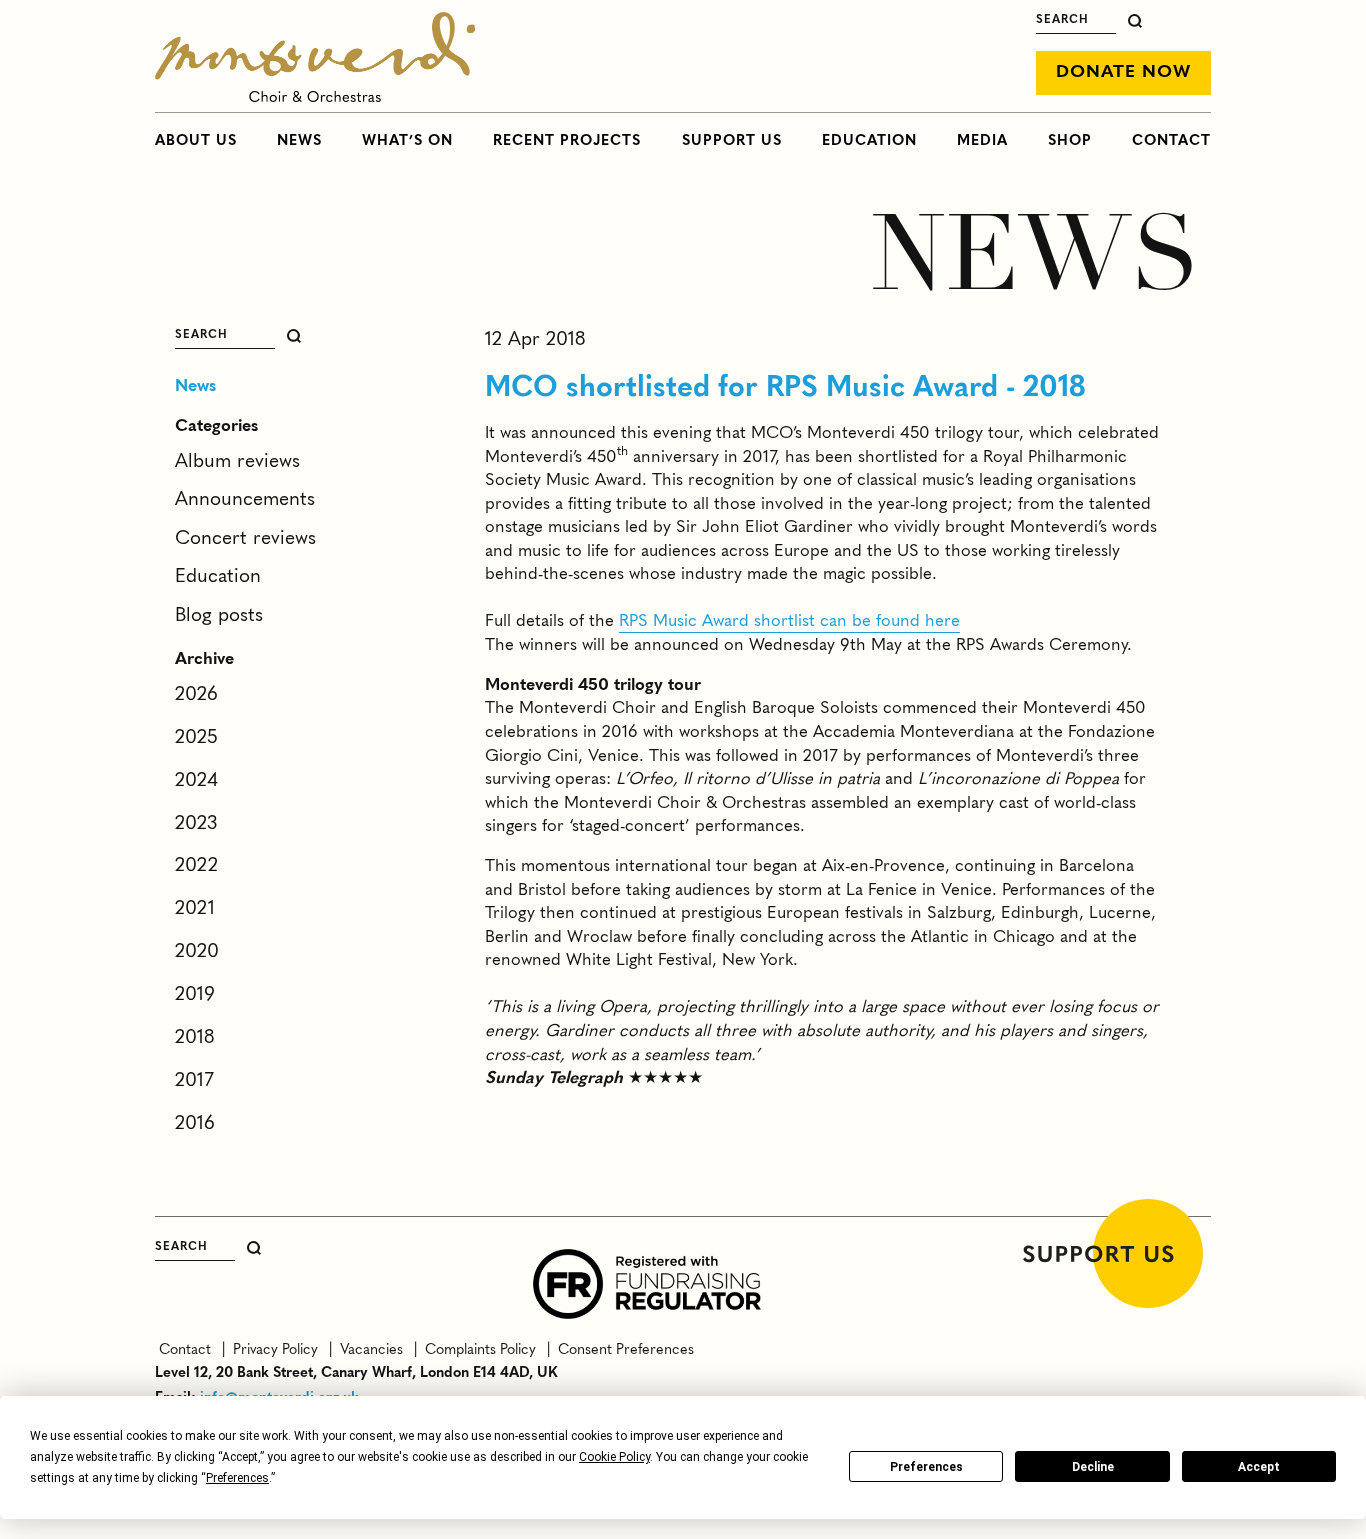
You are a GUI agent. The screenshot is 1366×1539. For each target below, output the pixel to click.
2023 (196, 824)
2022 (196, 866)
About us (196, 141)
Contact (1171, 141)
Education (869, 141)
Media (982, 141)
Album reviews (237, 462)
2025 (196, 738)
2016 (195, 1124)
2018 (194, 1038)
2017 (194, 1081)
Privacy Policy (273, 1350)
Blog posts (219, 616)
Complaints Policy (478, 1350)
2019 (195, 995)
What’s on (407, 141)
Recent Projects (567, 141)
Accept (1259, 1467)
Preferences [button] (237, 1478)
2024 (196, 781)
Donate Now (1123, 72)
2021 (195, 909)
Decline (1093, 1467)
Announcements (245, 500)
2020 (197, 952)
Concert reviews (245, 539)
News (299, 141)
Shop (1070, 141)
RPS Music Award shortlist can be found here (789, 621)
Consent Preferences (622, 1350)
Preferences (926, 1467)
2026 (196, 695)
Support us (732, 141)
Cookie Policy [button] (614, 1457)
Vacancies (369, 1350)
